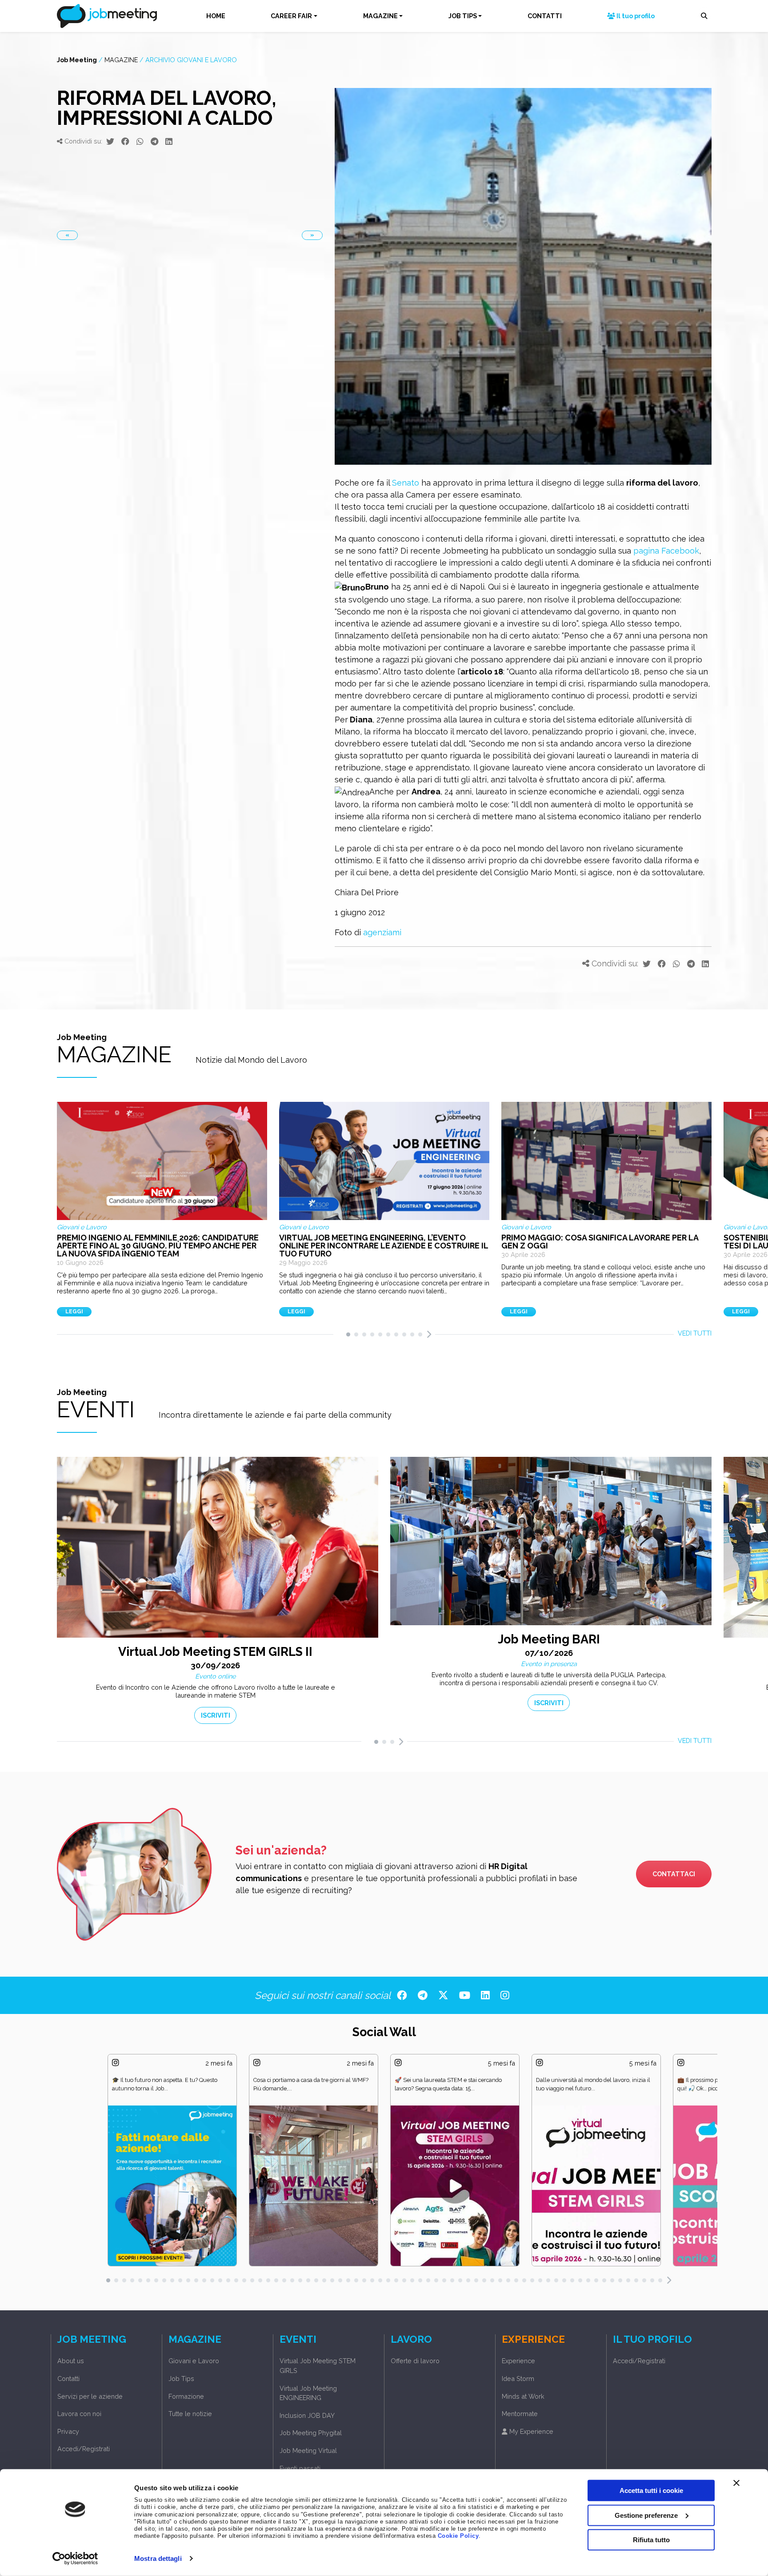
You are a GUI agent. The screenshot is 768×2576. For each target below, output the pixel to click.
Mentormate (520, 2414)
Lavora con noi (79, 2414)
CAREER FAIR (291, 16)
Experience (518, 2361)
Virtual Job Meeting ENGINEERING (308, 2393)
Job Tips (181, 2379)
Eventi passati (300, 2468)
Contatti (68, 2379)
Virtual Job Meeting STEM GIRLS (318, 2366)
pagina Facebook (666, 551)
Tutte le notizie (190, 2414)
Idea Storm (518, 2379)
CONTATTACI (674, 1874)
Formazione (186, 2396)
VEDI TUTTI (695, 1333)
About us (71, 2361)
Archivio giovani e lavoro (191, 60)
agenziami (382, 932)
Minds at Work (523, 2396)
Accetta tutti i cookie (651, 2490)
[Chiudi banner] (736, 2483)
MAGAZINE (380, 16)
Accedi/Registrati (84, 2449)
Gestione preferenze (646, 2515)
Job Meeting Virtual (308, 2450)
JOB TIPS (463, 16)
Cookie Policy (458, 2536)
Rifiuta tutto (651, 2540)
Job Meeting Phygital (311, 2433)
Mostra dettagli (158, 2558)
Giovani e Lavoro (194, 2361)
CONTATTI (545, 16)
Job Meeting (77, 60)
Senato (406, 483)
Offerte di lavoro (415, 2361)
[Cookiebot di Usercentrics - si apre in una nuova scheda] (75, 2559)
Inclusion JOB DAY (307, 2415)
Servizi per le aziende (90, 2396)
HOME (216, 16)
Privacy (68, 2431)
